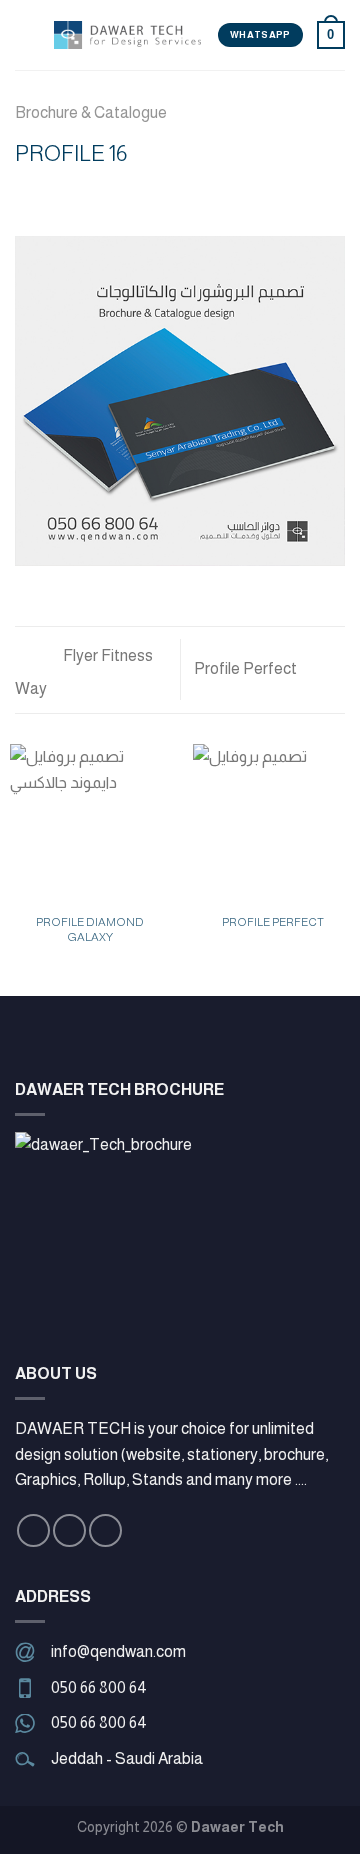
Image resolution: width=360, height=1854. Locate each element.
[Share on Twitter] (76, 193)
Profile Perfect (247, 668)
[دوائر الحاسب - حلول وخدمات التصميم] (128, 35)
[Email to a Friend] (100, 193)
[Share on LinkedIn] (149, 193)
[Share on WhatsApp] (27, 193)
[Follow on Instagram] (69, 1530)
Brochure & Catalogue (91, 112)
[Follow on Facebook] (33, 1530)
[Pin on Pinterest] (125, 193)
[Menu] (27, 34)
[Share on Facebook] (52, 193)
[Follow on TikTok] (105, 1530)
